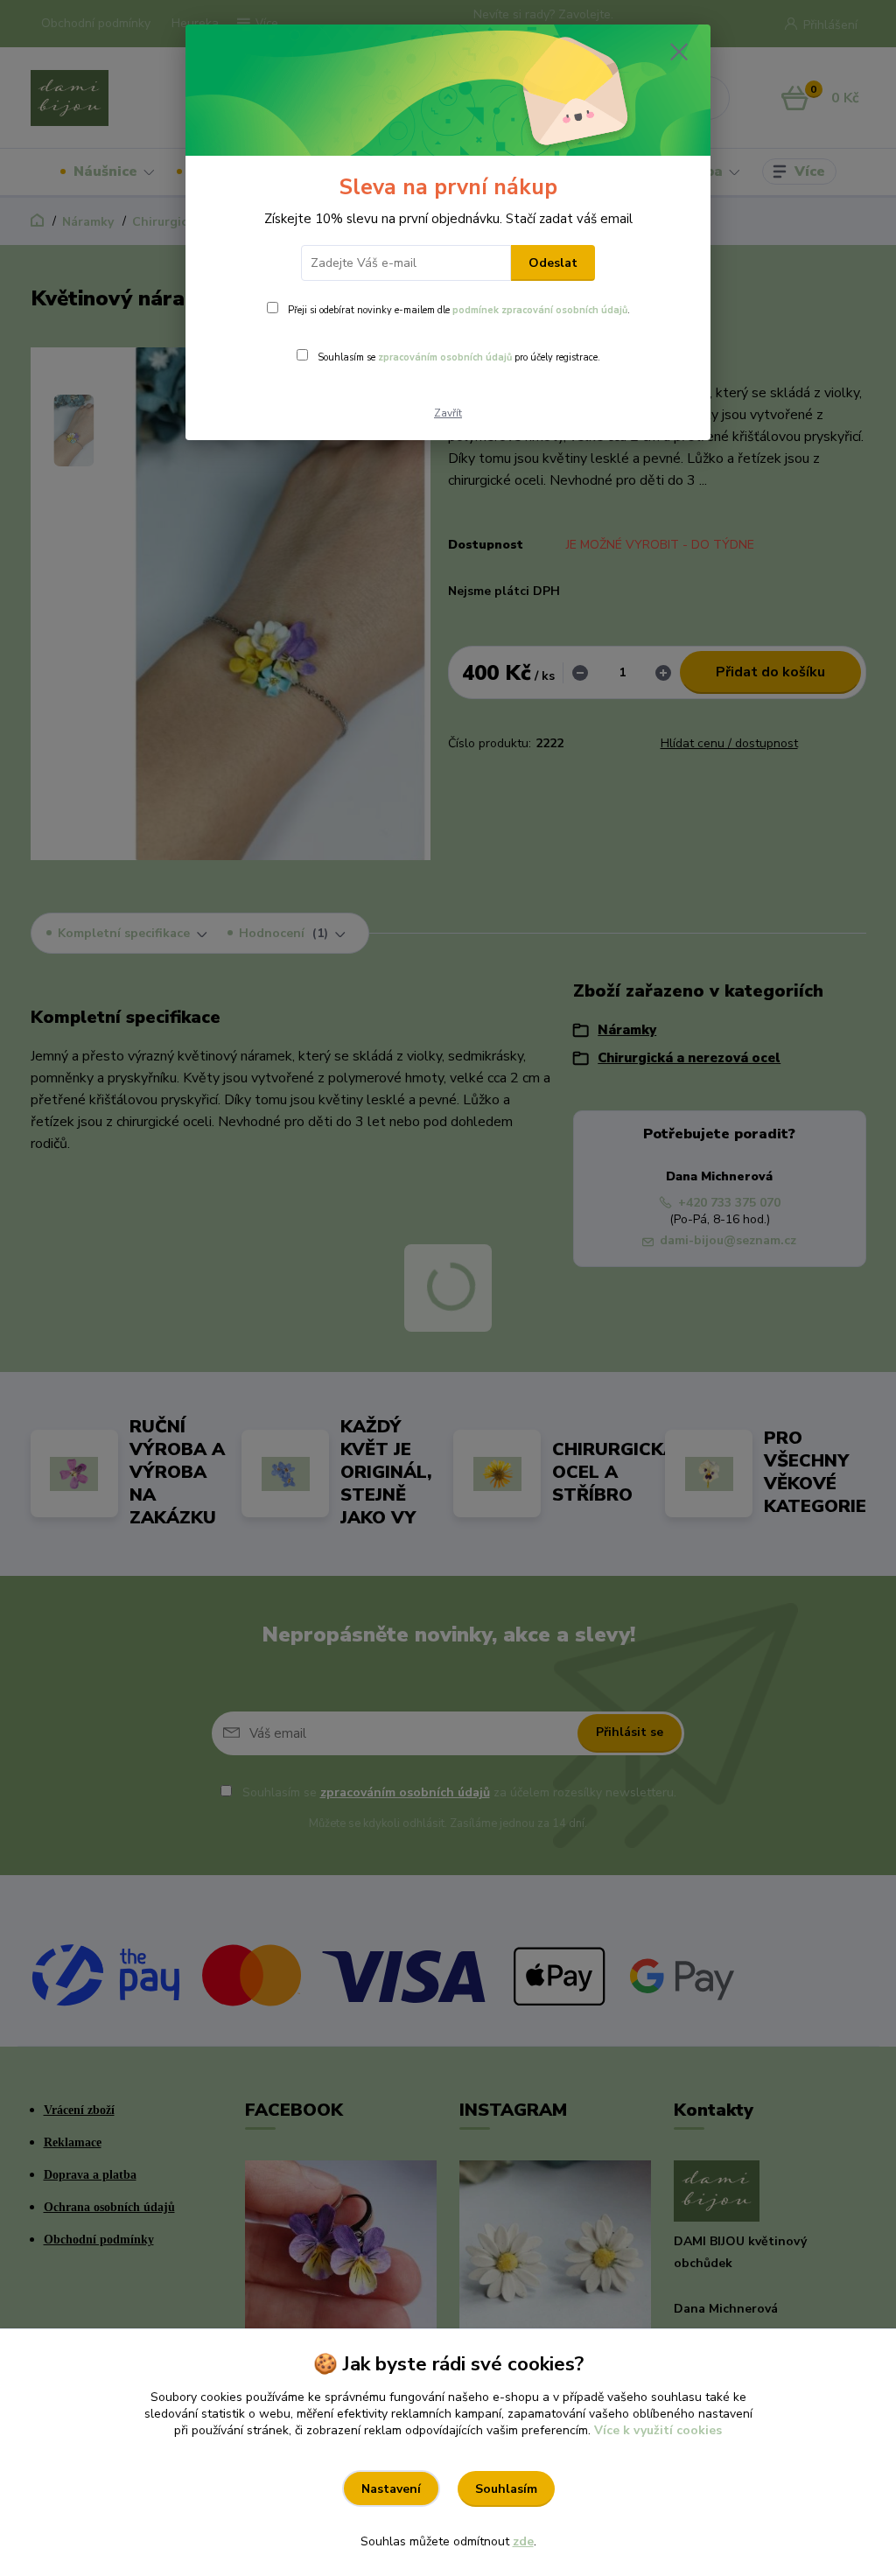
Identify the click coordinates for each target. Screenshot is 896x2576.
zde (523, 2541)
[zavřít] (679, 52)
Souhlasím (506, 2489)
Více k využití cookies (658, 2430)
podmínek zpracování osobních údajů (540, 310)
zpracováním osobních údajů (445, 357)
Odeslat (553, 263)
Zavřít (448, 413)
